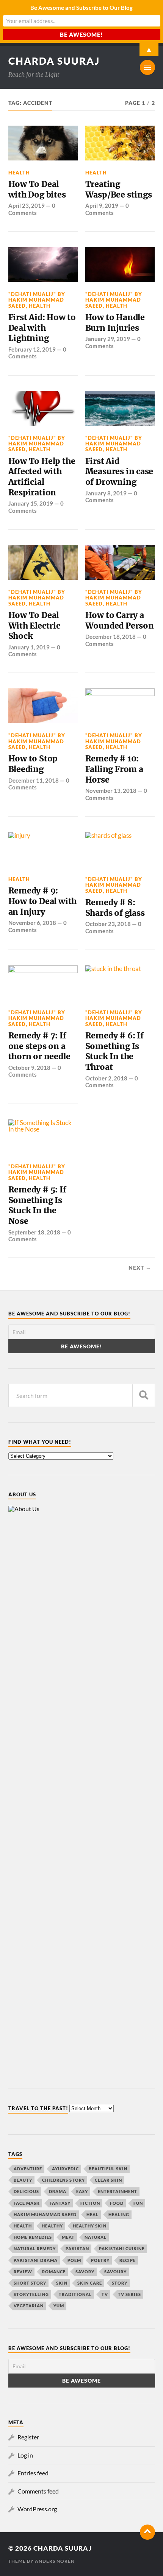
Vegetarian (29, 2306)
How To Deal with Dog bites (37, 189)
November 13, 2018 (111, 791)
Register (28, 2437)
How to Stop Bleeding (33, 764)
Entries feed (33, 2473)
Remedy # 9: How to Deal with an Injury (43, 901)
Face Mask (27, 2203)
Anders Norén (55, 2561)
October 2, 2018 (106, 1078)
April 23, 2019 (27, 205)
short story (30, 2283)
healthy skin (90, 2226)
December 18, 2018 (110, 637)
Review (23, 2272)
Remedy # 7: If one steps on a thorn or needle (39, 1046)
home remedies (33, 2237)
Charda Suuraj (54, 61)
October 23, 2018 (108, 924)
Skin (62, 2283)
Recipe (128, 2260)
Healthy (52, 2226)
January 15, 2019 (31, 503)
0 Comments (32, 209)
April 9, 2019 (102, 205)
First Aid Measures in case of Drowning (119, 472)
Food (117, 2203)
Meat (68, 2237)
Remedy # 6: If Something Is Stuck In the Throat (114, 1051)
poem (74, 2260)
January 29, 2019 (108, 339)
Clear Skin (108, 2180)
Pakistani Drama (36, 2260)
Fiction (90, 2203)
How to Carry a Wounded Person (120, 620)
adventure (28, 2169)
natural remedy (35, 2248)
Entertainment (118, 2191)
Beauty (23, 2180)
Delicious (26, 2191)
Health (19, 173)
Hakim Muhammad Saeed (45, 2214)
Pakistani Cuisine (122, 2248)
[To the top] (147, 2532)
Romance (54, 2272)
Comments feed (38, 2491)
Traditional (75, 2294)
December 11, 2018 (34, 780)
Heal (92, 2214)
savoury (115, 2272)
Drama (58, 2191)
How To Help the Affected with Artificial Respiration (42, 477)
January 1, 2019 (29, 647)
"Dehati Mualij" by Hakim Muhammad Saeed (37, 300)
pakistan (77, 2248)
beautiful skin (108, 2169)
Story (120, 2283)
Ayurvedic (65, 2169)
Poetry (100, 2260)
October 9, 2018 (29, 1068)
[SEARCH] (144, 1395)
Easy (82, 2191)
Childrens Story (63, 2180)
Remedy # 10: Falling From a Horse (114, 769)
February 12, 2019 (32, 349)
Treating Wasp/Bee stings (119, 189)
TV (105, 2294)
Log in (25, 2455)
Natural (96, 2237)
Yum (59, 2306)
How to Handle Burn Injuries (115, 323)
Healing (119, 2214)
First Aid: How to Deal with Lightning (42, 328)
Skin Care (90, 2283)
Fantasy (60, 2203)
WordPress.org (37, 2509)
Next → (140, 1268)
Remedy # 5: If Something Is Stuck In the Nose (37, 1205)
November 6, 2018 (32, 923)
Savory (85, 2272)
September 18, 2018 (34, 1232)
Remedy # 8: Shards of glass (115, 908)
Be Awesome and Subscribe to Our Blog (81, 8)
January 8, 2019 (106, 493)
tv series (129, 2294)
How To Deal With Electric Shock (34, 626)
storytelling (31, 2294)
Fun (138, 2203)
